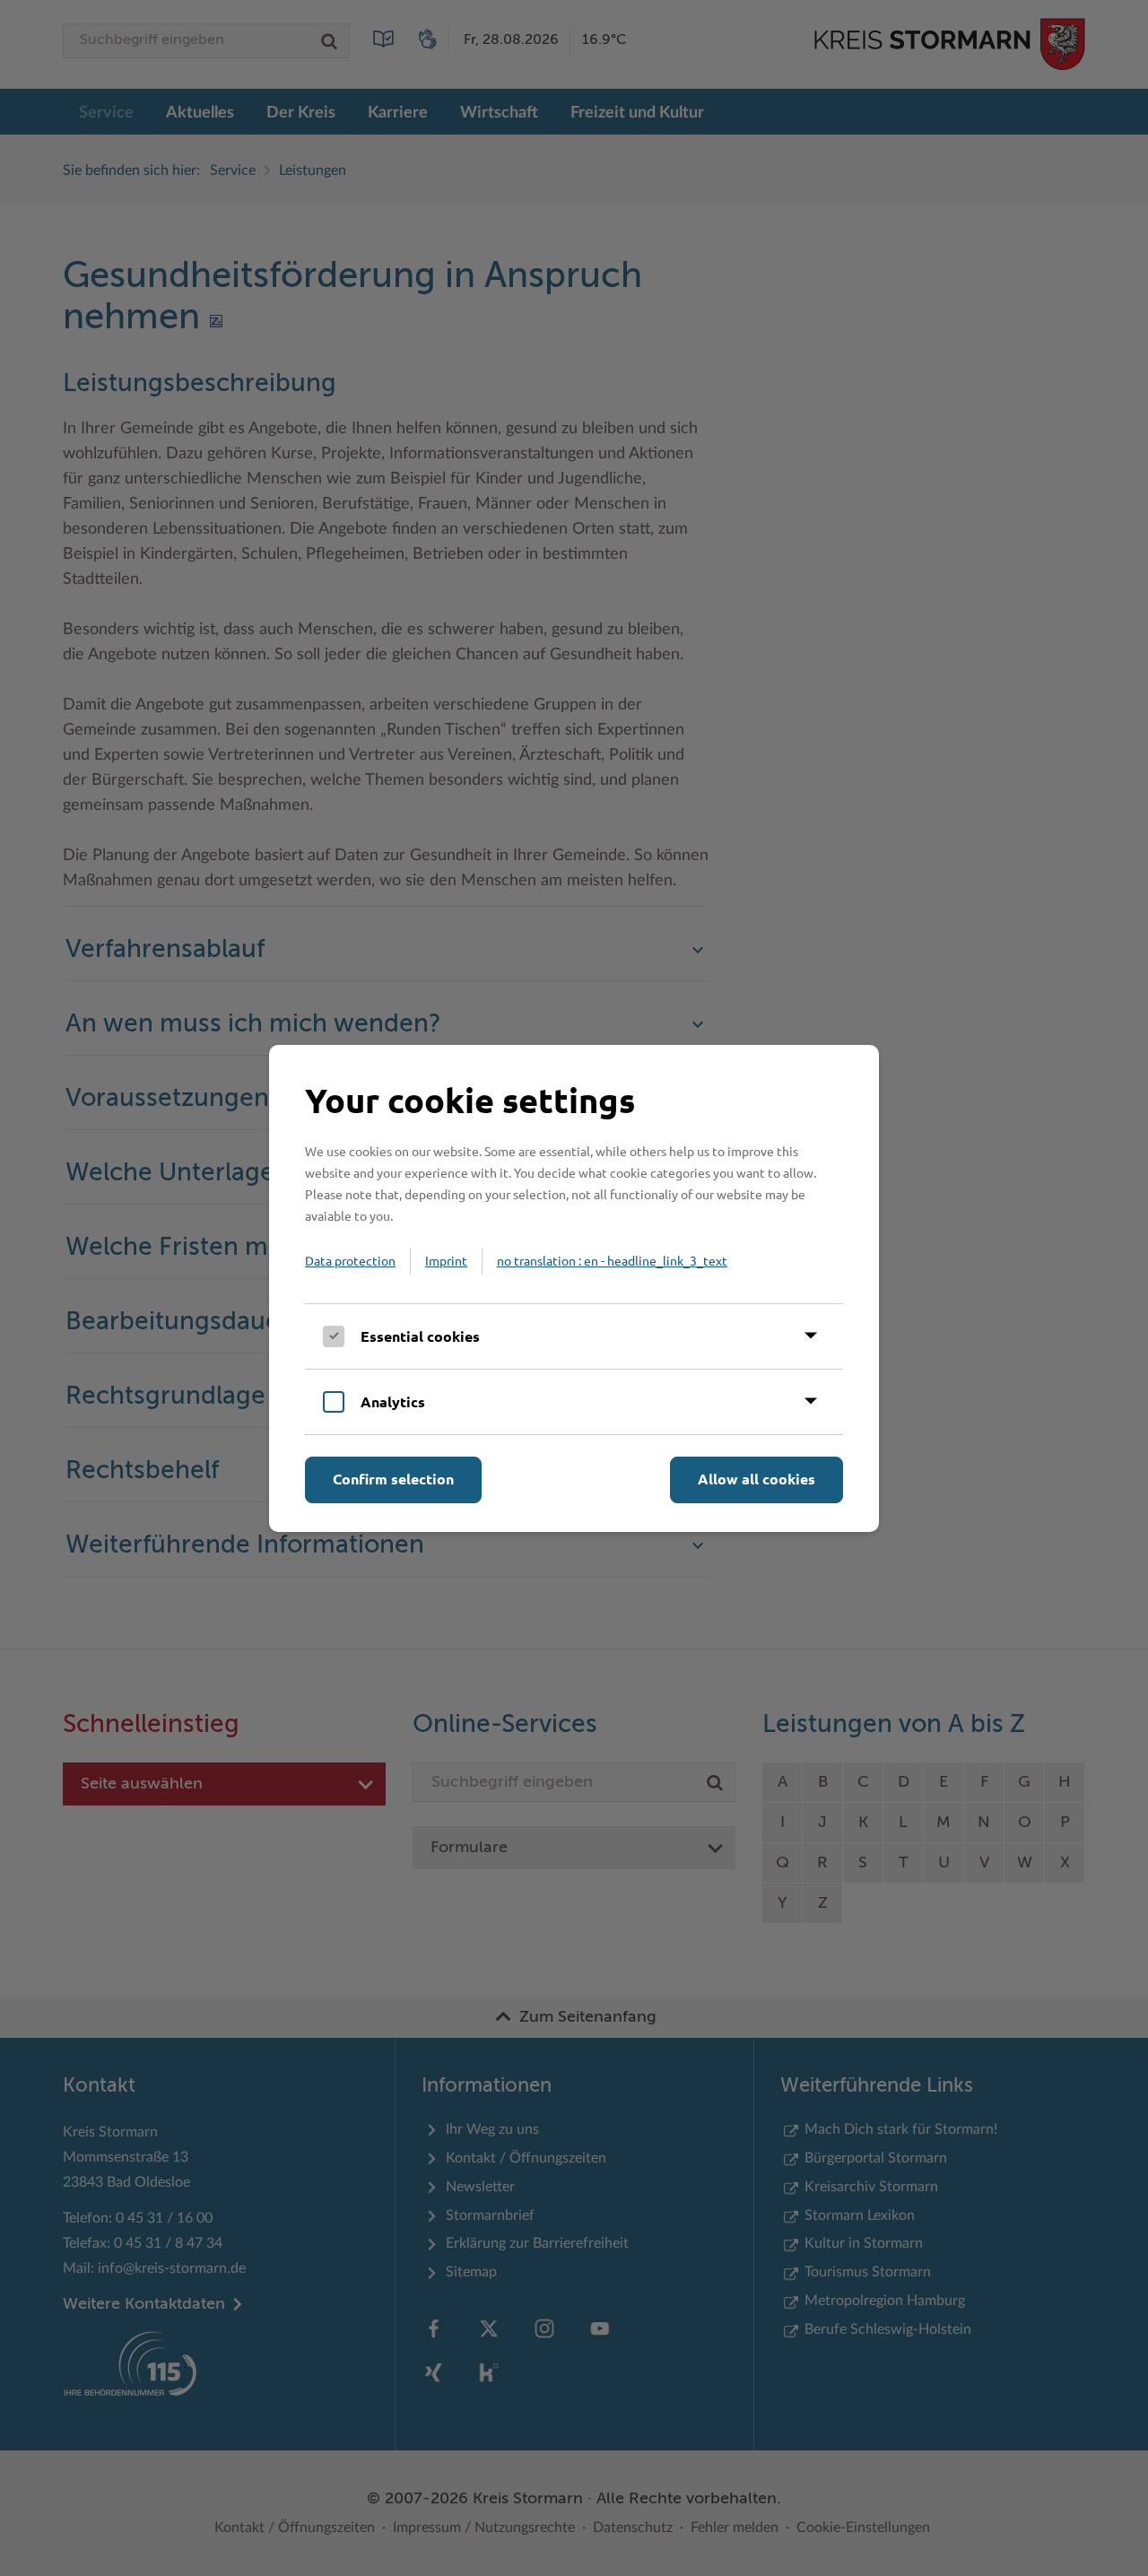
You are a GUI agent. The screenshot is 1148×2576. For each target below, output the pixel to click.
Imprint (446, 1260)
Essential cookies (420, 1336)
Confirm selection (393, 1479)
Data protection (350, 1260)
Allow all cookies (757, 1479)
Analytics (393, 1401)
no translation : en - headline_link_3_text (612, 1260)
